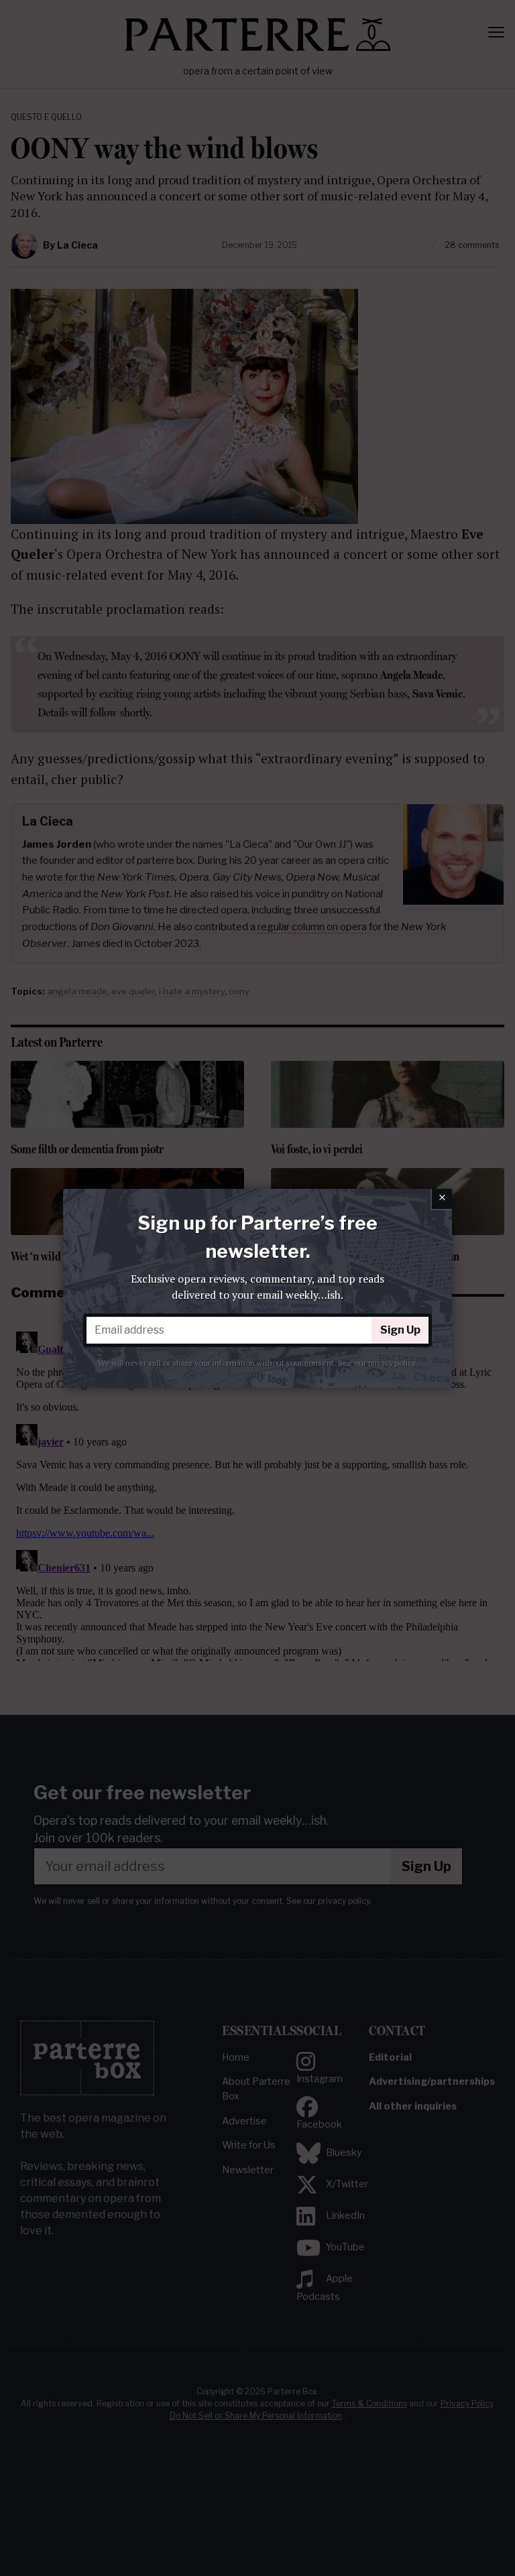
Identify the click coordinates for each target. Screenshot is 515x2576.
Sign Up (400, 1330)
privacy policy (392, 1363)
